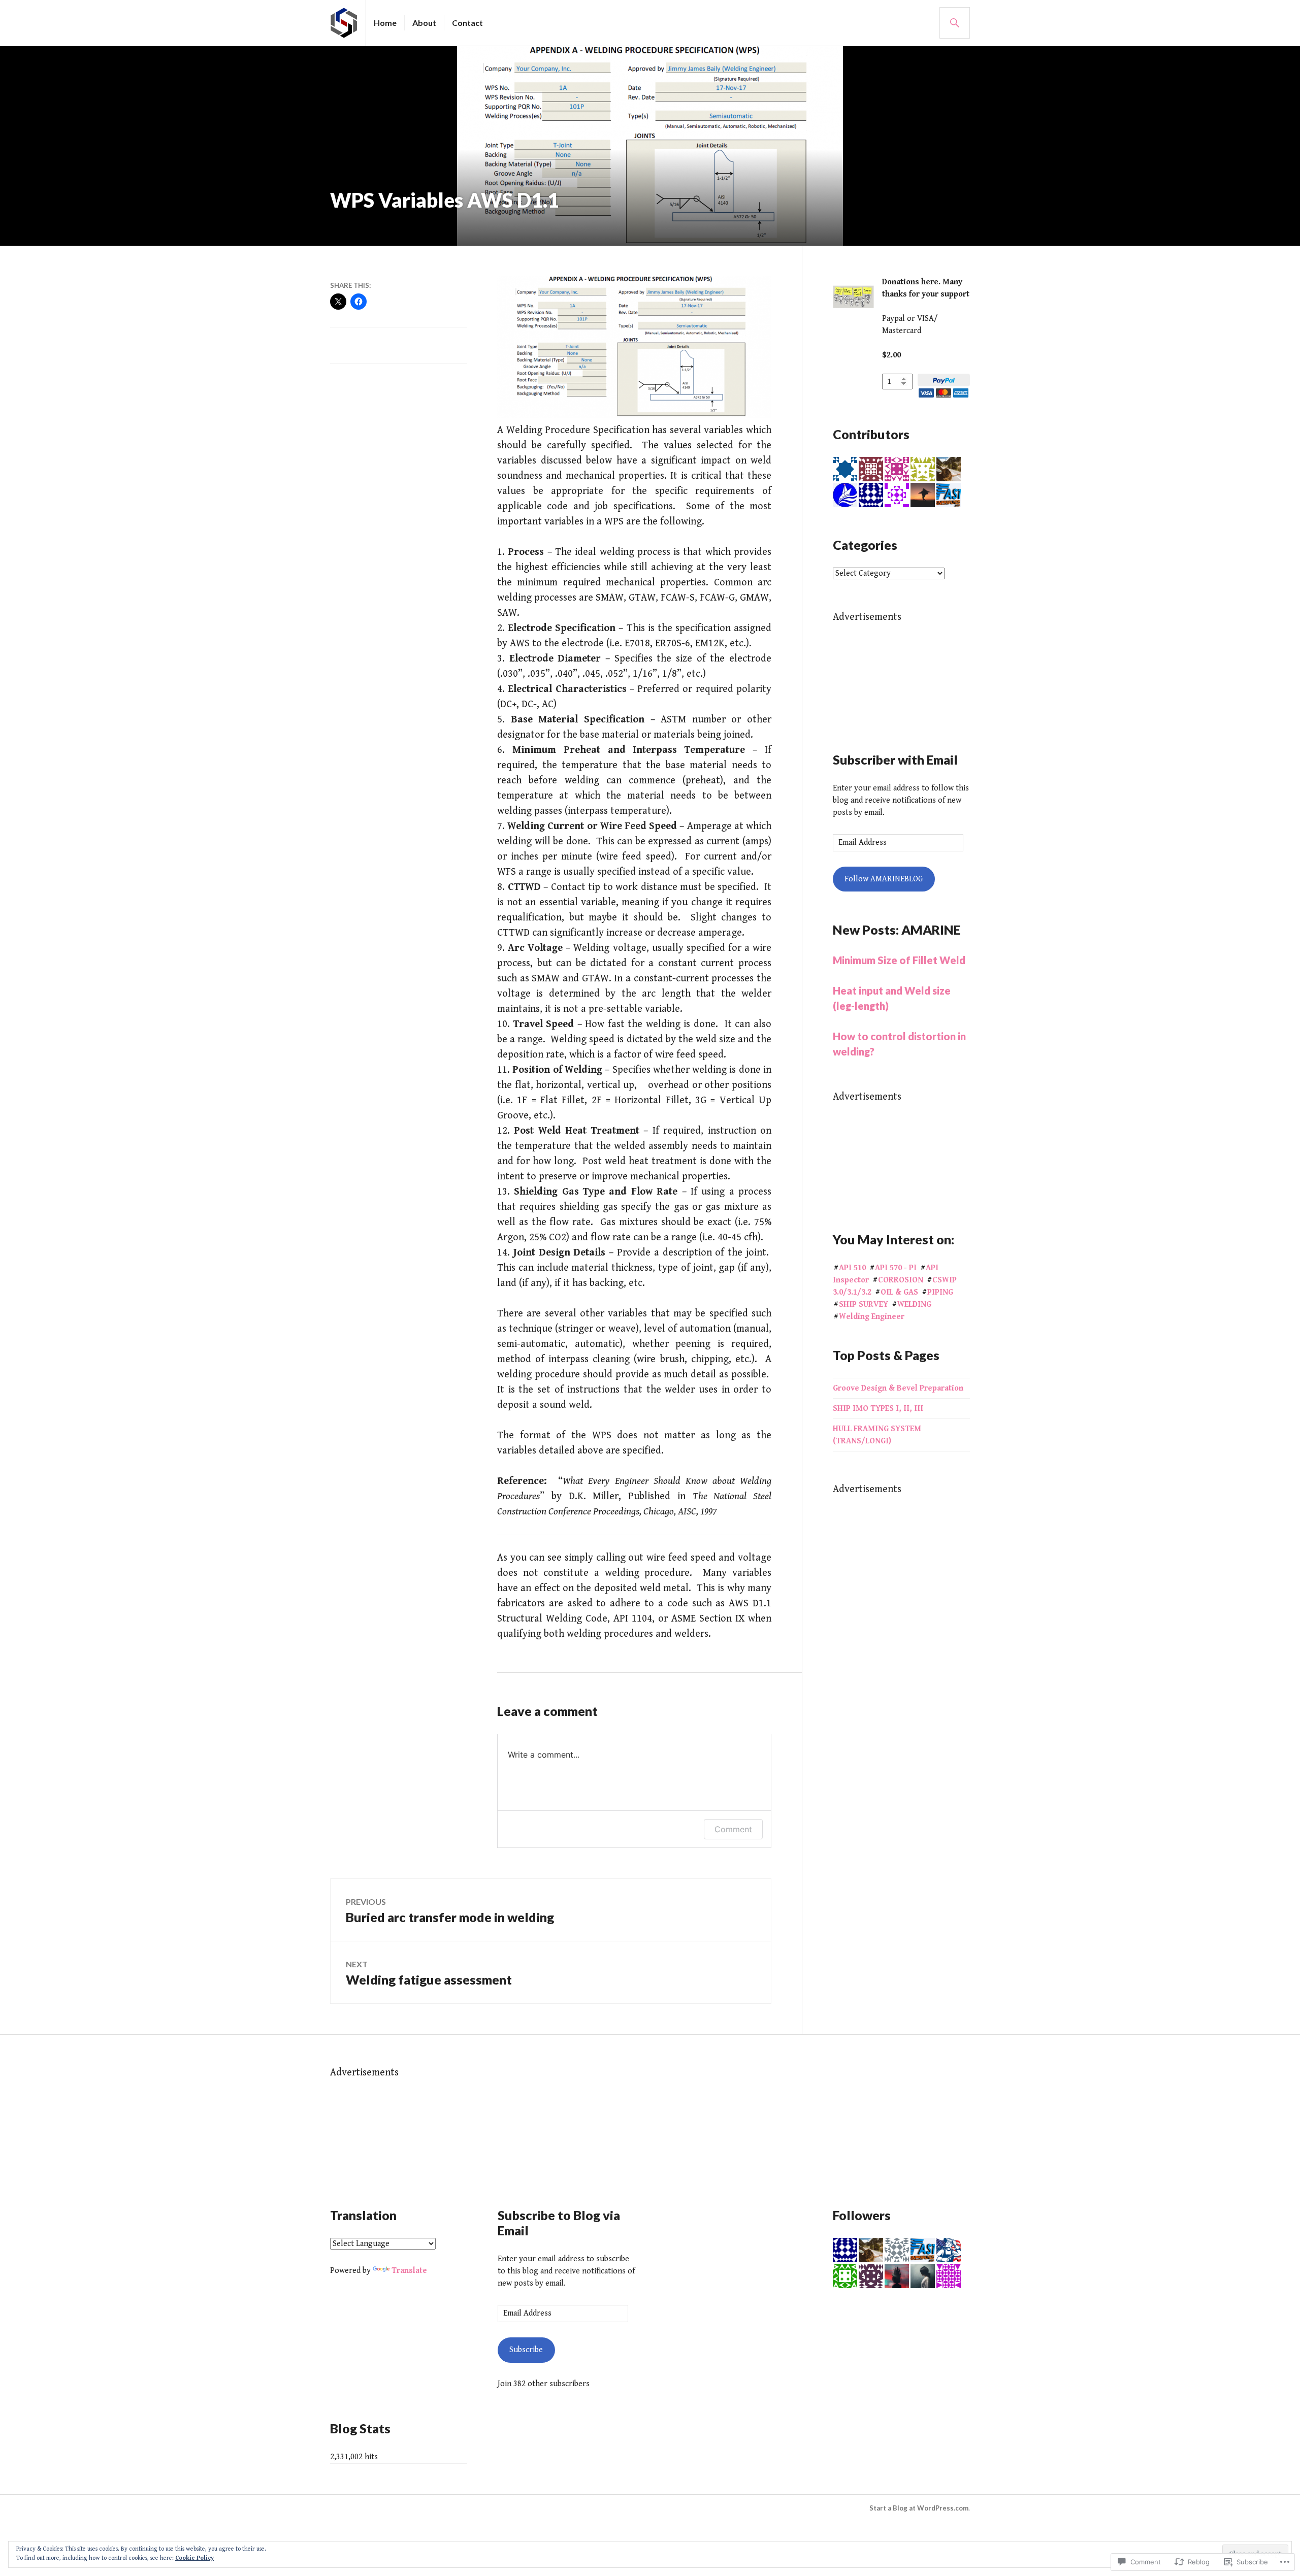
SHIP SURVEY (864, 1304)
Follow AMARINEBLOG (884, 879)
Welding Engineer (872, 1317)
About (424, 23)
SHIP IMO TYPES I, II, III (878, 1409)
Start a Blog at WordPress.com (919, 2508)
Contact (467, 23)
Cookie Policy (194, 2558)
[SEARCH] (955, 23)
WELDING (914, 1304)
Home (385, 23)
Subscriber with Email (895, 759)
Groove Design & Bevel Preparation (898, 1388)
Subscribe (526, 2350)
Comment (733, 1829)
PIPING (940, 1292)
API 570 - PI (896, 1268)
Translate (409, 2271)
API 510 (852, 1268)
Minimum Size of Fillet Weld (899, 960)
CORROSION (901, 1280)
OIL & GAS (899, 1292)
